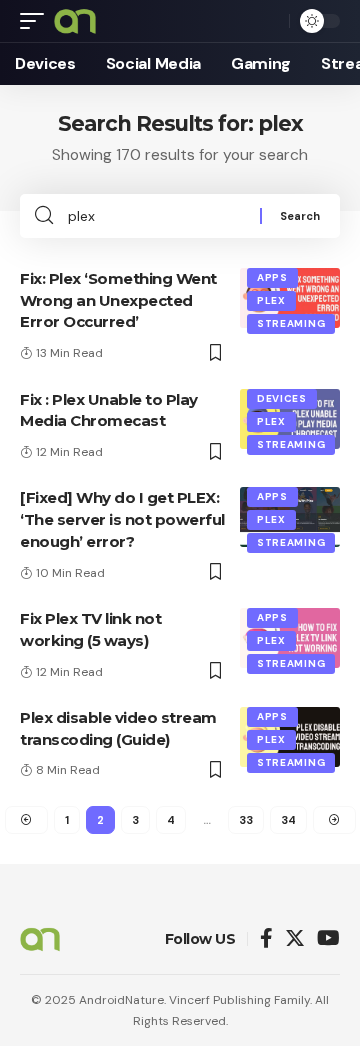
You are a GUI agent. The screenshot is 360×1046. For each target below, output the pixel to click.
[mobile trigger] (37, 21)
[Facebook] (266, 939)
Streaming (291, 323)
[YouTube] (328, 939)
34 (288, 820)
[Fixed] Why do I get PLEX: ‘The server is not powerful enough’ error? (122, 519)
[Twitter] (295, 939)
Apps (272, 277)
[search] (269, 21)
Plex (271, 300)
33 (246, 820)
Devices (282, 398)
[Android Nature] (75, 21)
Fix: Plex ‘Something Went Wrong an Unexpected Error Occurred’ (118, 300)
